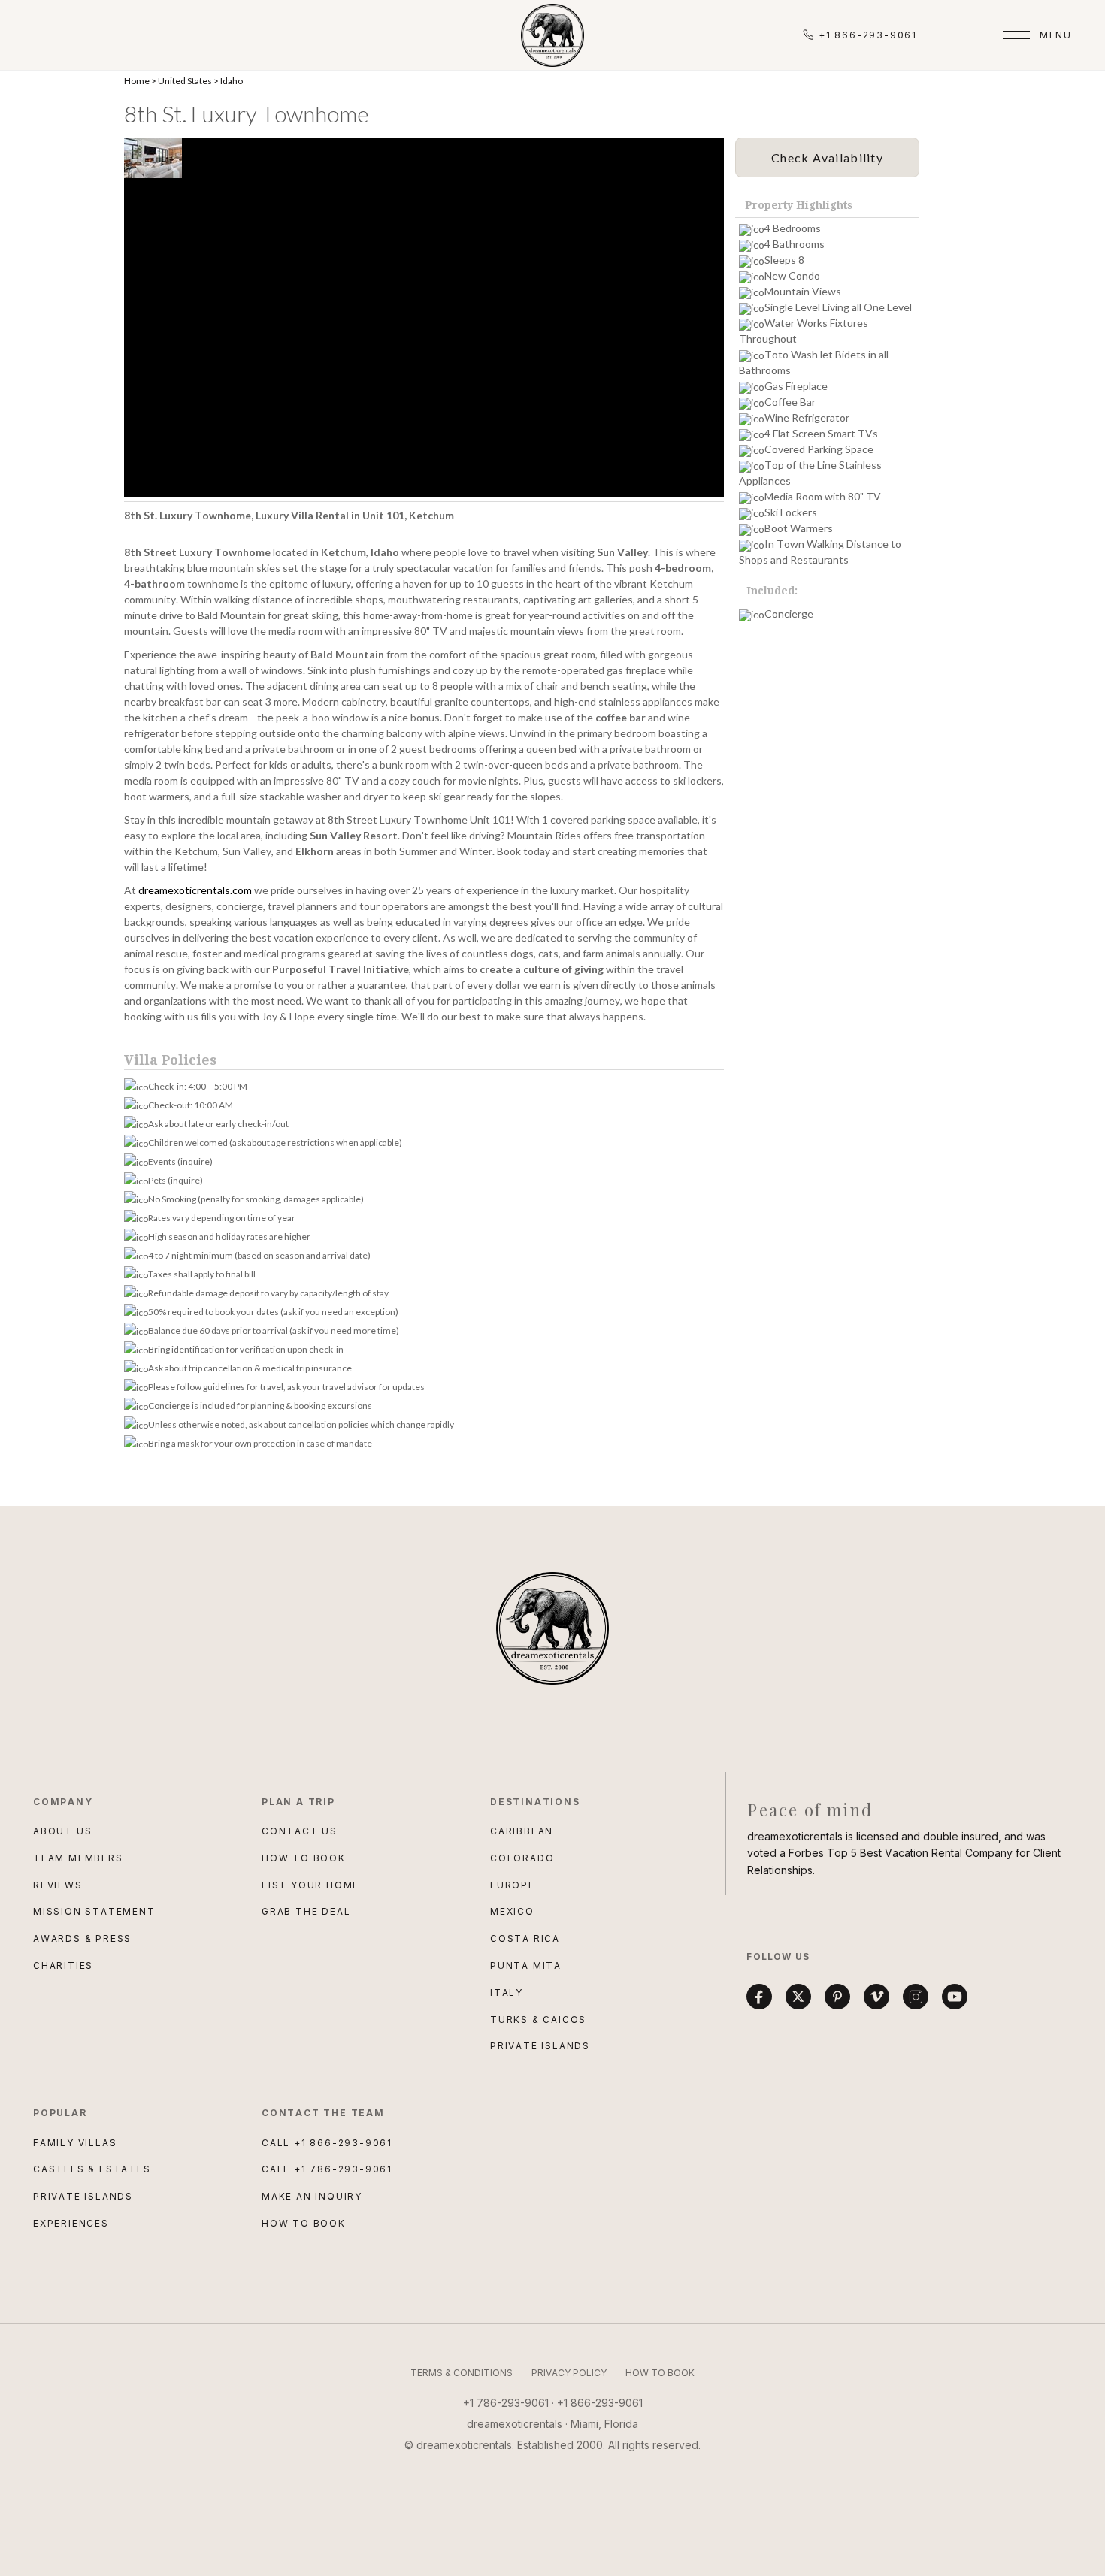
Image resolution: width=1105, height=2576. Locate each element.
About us (62, 1831)
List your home (310, 1885)
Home (137, 81)
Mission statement (94, 1911)
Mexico (512, 1911)
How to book (304, 1858)
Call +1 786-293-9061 (327, 2169)
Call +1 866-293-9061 (327, 2143)
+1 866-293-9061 (868, 35)
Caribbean (522, 1831)
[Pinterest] (837, 1997)
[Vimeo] (876, 1997)
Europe (513, 1885)
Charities (63, 1965)
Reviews (58, 1885)
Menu (1056, 35)
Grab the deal (306, 1911)
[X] (798, 1997)
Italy (507, 1992)
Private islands (83, 2196)
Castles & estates (92, 2169)
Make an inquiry (312, 2196)
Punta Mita (526, 1965)
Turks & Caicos (538, 2020)
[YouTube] (955, 1997)
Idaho (232, 81)
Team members (78, 1858)
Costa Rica (525, 1938)
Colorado (522, 1858)
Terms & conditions (462, 2373)
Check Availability (827, 157)
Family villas (75, 2143)
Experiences (71, 2223)
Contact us (300, 1831)
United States (185, 81)
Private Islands (540, 2046)
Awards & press (82, 1938)
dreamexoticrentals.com (195, 890)
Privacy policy (569, 2373)
